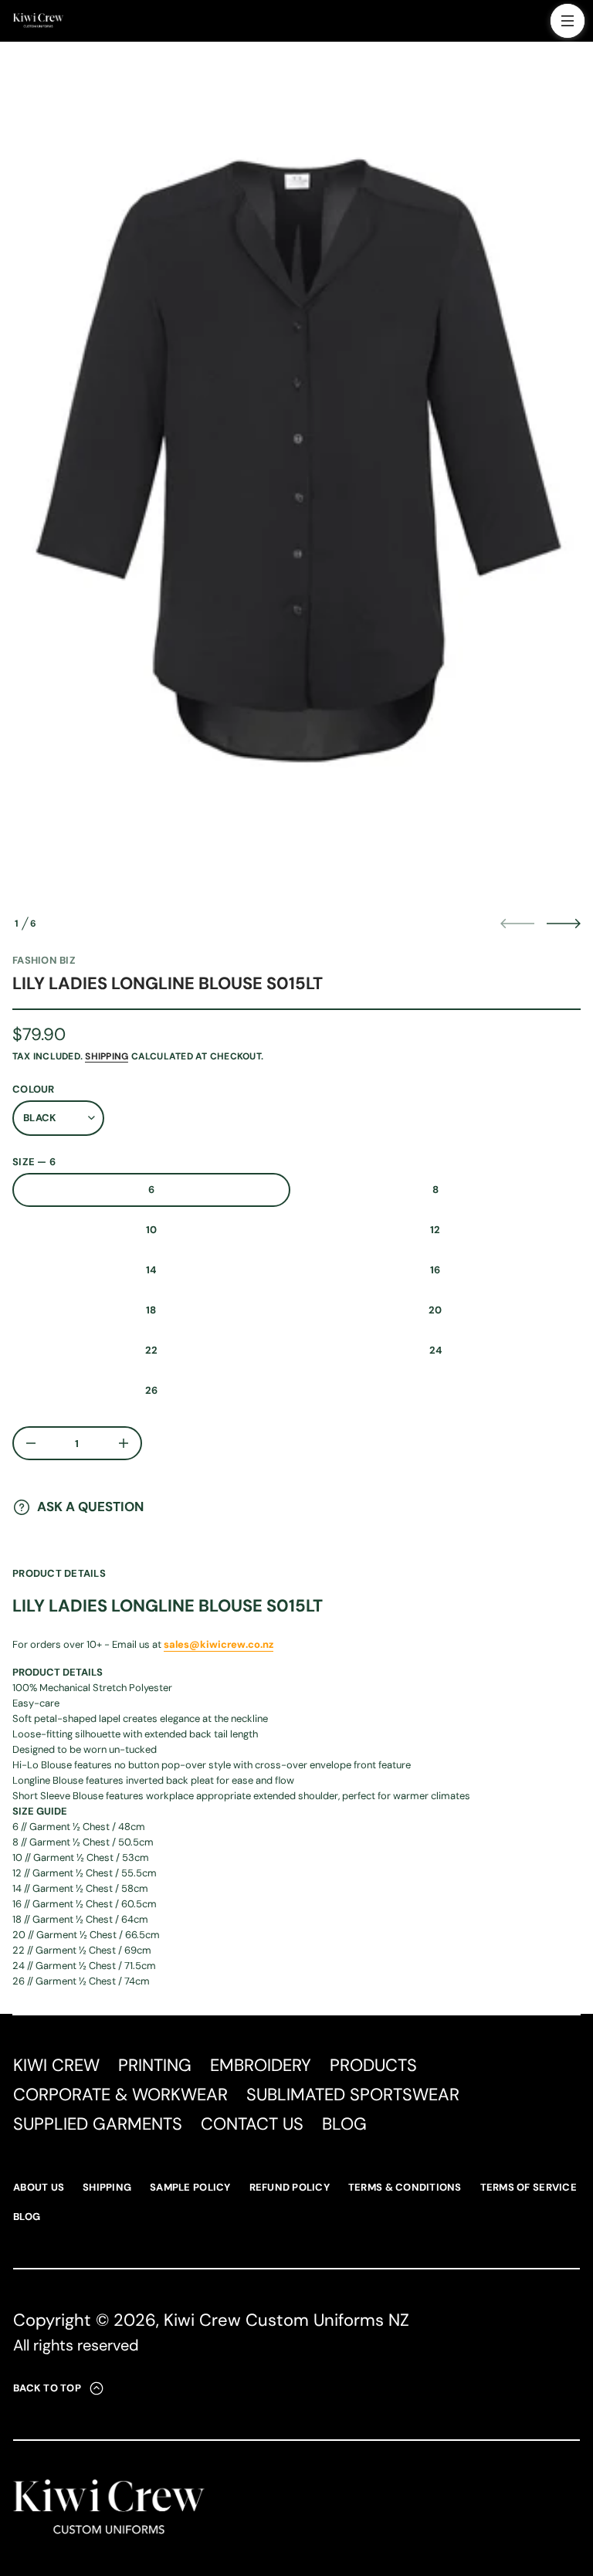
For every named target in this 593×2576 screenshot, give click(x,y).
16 (435, 1270)
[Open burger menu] (568, 21)
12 (435, 1230)
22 (152, 1350)
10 (152, 1230)
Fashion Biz (44, 960)
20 (435, 1310)
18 (151, 1310)
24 (436, 1350)
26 (152, 1390)
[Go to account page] (534, 24)
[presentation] (296, 480)
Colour (34, 1089)
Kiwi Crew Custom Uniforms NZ (286, 2320)
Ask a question (90, 1507)
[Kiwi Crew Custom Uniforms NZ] (38, 21)
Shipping (107, 1056)
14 (151, 1270)
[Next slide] (564, 924)
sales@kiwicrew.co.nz (219, 1644)
